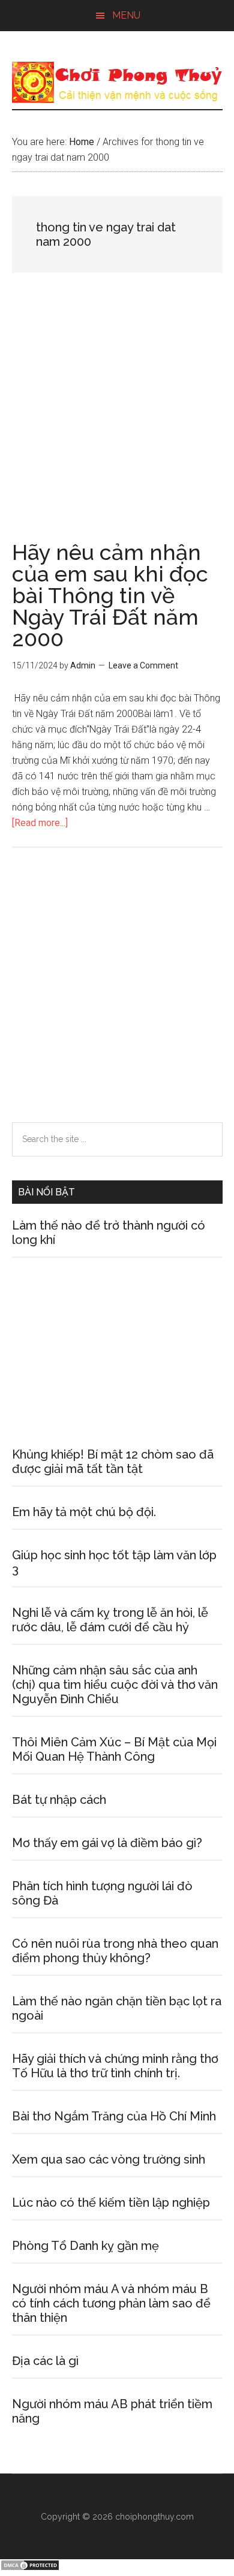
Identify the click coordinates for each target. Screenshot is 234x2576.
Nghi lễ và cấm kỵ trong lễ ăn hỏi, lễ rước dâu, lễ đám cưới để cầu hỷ (110, 1620)
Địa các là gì (45, 2361)
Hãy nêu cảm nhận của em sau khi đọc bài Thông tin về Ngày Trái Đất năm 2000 (110, 595)
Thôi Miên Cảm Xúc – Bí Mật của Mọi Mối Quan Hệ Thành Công (114, 1749)
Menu (126, 15)
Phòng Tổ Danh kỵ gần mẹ (85, 2246)
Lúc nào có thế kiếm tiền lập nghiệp (111, 2203)
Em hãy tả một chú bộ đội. (84, 1512)
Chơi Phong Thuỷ (117, 82)
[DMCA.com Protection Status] (30, 2568)
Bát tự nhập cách (59, 1800)
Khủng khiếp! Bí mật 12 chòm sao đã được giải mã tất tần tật (113, 1462)
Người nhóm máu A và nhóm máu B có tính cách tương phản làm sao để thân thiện (111, 2303)
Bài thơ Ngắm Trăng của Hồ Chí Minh (114, 2116)
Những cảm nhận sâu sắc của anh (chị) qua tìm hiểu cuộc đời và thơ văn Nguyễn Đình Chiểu (115, 1685)
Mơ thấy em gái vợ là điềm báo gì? (107, 1843)
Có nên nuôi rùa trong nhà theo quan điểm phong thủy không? (115, 1951)
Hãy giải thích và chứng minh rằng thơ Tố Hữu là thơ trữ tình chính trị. (115, 2066)
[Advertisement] (117, 420)
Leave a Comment (143, 665)
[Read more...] (40, 823)
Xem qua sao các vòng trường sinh (109, 2159)
